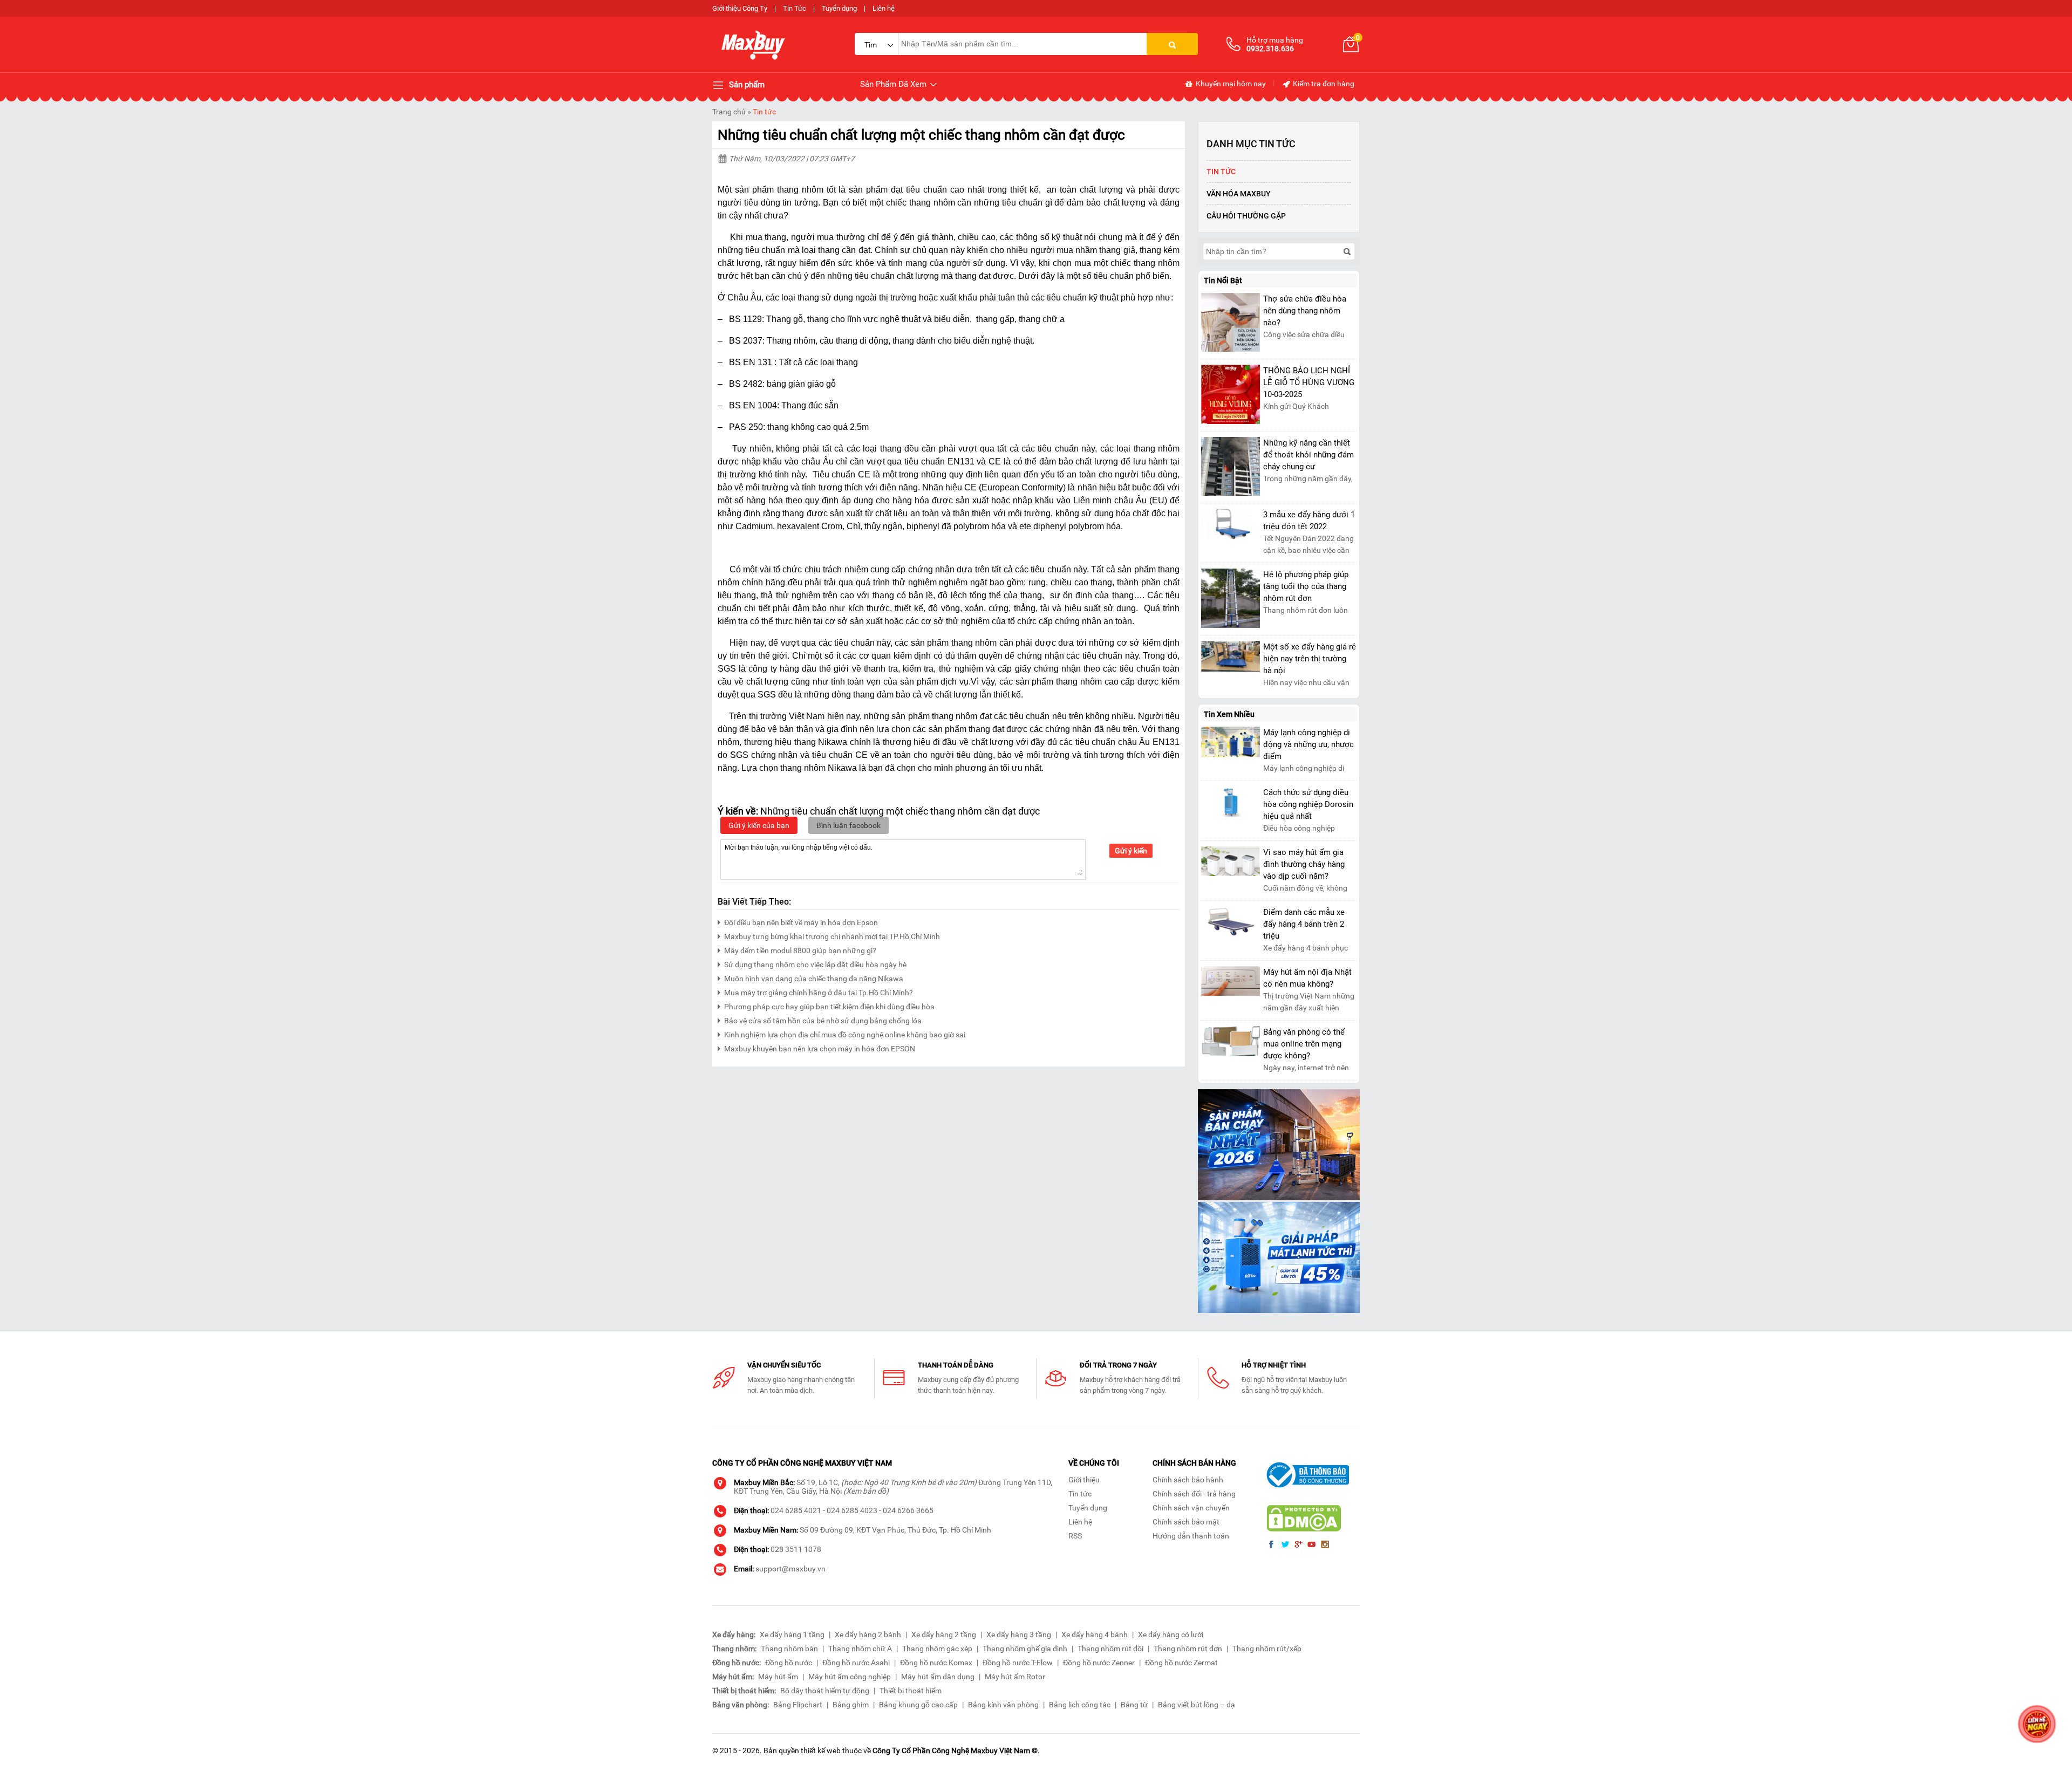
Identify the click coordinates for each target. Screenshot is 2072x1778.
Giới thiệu (1084, 1480)
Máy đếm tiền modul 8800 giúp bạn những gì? (800, 950)
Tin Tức (795, 8)
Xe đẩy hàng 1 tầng (792, 1635)
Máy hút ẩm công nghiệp (850, 1677)
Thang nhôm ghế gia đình (1025, 1649)
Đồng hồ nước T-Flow (1018, 1663)
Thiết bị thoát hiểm (911, 1691)
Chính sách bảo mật (1186, 1522)
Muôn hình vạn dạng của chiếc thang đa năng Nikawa (814, 979)
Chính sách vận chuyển (1191, 1508)
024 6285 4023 (852, 1510)
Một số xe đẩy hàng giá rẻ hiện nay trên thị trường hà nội (1310, 659)
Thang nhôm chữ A (860, 1649)
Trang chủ (729, 112)
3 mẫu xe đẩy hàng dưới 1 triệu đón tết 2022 (1309, 521)
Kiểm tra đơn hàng (1323, 84)
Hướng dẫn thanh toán (1191, 1536)
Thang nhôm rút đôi (1110, 1649)
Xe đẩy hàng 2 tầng (944, 1635)
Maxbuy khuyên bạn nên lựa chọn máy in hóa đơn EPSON (820, 1049)
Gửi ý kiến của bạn (759, 825)
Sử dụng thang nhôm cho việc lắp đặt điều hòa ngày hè (815, 965)
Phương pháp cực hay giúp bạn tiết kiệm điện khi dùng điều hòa (829, 1007)
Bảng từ (1134, 1705)
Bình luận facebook (848, 825)
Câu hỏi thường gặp (1246, 216)
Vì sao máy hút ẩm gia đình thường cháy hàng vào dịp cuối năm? (1304, 864)
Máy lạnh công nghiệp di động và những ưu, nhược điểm (1308, 744)
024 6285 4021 (796, 1510)
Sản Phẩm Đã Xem (894, 84)
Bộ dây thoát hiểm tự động (825, 1691)
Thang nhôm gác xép (937, 1649)
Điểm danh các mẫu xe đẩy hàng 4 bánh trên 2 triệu (1304, 924)
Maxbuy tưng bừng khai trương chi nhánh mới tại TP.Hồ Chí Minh (832, 936)
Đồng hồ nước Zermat (1181, 1663)
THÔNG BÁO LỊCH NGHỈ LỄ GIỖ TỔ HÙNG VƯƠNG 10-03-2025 (1309, 382)
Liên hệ (884, 8)
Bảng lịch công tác (1080, 1705)
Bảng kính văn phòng (1003, 1705)
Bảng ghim (851, 1705)
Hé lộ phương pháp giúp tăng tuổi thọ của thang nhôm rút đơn (1306, 586)
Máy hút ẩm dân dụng (938, 1677)
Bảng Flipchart (798, 1705)
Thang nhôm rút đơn (1188, 1649)
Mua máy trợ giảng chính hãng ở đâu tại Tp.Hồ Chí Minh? (819, 993)
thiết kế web (821, 1750)
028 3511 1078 (796, 1549)
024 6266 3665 (908, 1510)
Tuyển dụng (839, 8)
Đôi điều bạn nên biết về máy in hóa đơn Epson (801, 922)
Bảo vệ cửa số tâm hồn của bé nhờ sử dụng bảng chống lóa (823, 1021)
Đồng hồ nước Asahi (856, 1663)
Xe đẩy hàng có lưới (1171, 1635)
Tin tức (764, 112)
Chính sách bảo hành (1188, 1480)
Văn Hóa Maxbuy (1239, 194)
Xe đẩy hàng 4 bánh (1095, 1635)
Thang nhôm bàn (789, 1649)
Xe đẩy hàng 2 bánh (868, 1635)
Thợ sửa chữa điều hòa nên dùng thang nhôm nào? (1305, 311)
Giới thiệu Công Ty (740, 8)
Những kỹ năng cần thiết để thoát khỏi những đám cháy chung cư (1308, 455)
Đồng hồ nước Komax (936, 1663)
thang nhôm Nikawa (819, 768)
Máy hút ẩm (778, 1677)
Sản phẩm (746, 85)
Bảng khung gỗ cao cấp (918, 1705)
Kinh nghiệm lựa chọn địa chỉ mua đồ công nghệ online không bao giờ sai (845, 1035)
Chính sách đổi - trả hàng (1194, 1494)
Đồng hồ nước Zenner (1099, 1663)
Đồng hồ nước (789, 1663)
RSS (1075, 1536)
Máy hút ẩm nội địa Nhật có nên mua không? (1307, 978)
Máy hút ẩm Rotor (1015, 1677)
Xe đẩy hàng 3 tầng (1019, 1635)
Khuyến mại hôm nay (1230, 84)
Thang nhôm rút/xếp (1267, 1649)
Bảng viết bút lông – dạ (1197, 1705)
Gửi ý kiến (1131, 851)
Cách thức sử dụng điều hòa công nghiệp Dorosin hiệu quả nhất (1308, 804)
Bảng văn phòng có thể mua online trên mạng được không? (1304, 1044)
